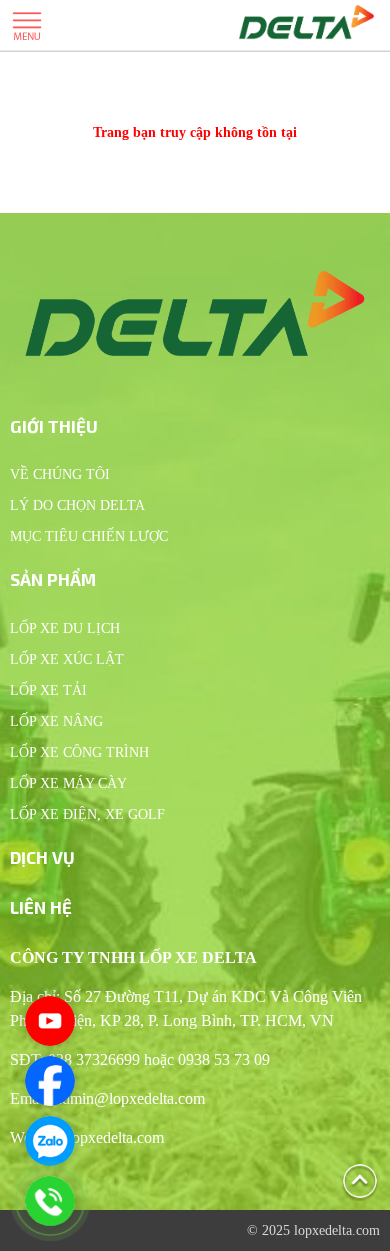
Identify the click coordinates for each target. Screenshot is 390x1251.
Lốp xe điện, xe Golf (87, 814)
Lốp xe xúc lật (67, 659)
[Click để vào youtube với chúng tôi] (50, 1021)
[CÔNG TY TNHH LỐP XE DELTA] (306, 25)
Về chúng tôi (60, 474)
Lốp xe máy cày (68, 783)
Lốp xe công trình (79, 752)
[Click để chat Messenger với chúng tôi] (50, 1081)
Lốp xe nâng (56, 721)
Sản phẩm (53, 579)
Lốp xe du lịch (65, 628)
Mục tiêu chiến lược (89, 536)
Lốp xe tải (48, 690)
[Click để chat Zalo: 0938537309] (50, 1141)
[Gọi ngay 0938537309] (50, 1201)
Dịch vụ (42, 857)
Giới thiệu (54, 426)
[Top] (360, 1179)
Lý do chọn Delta (77, 505)
